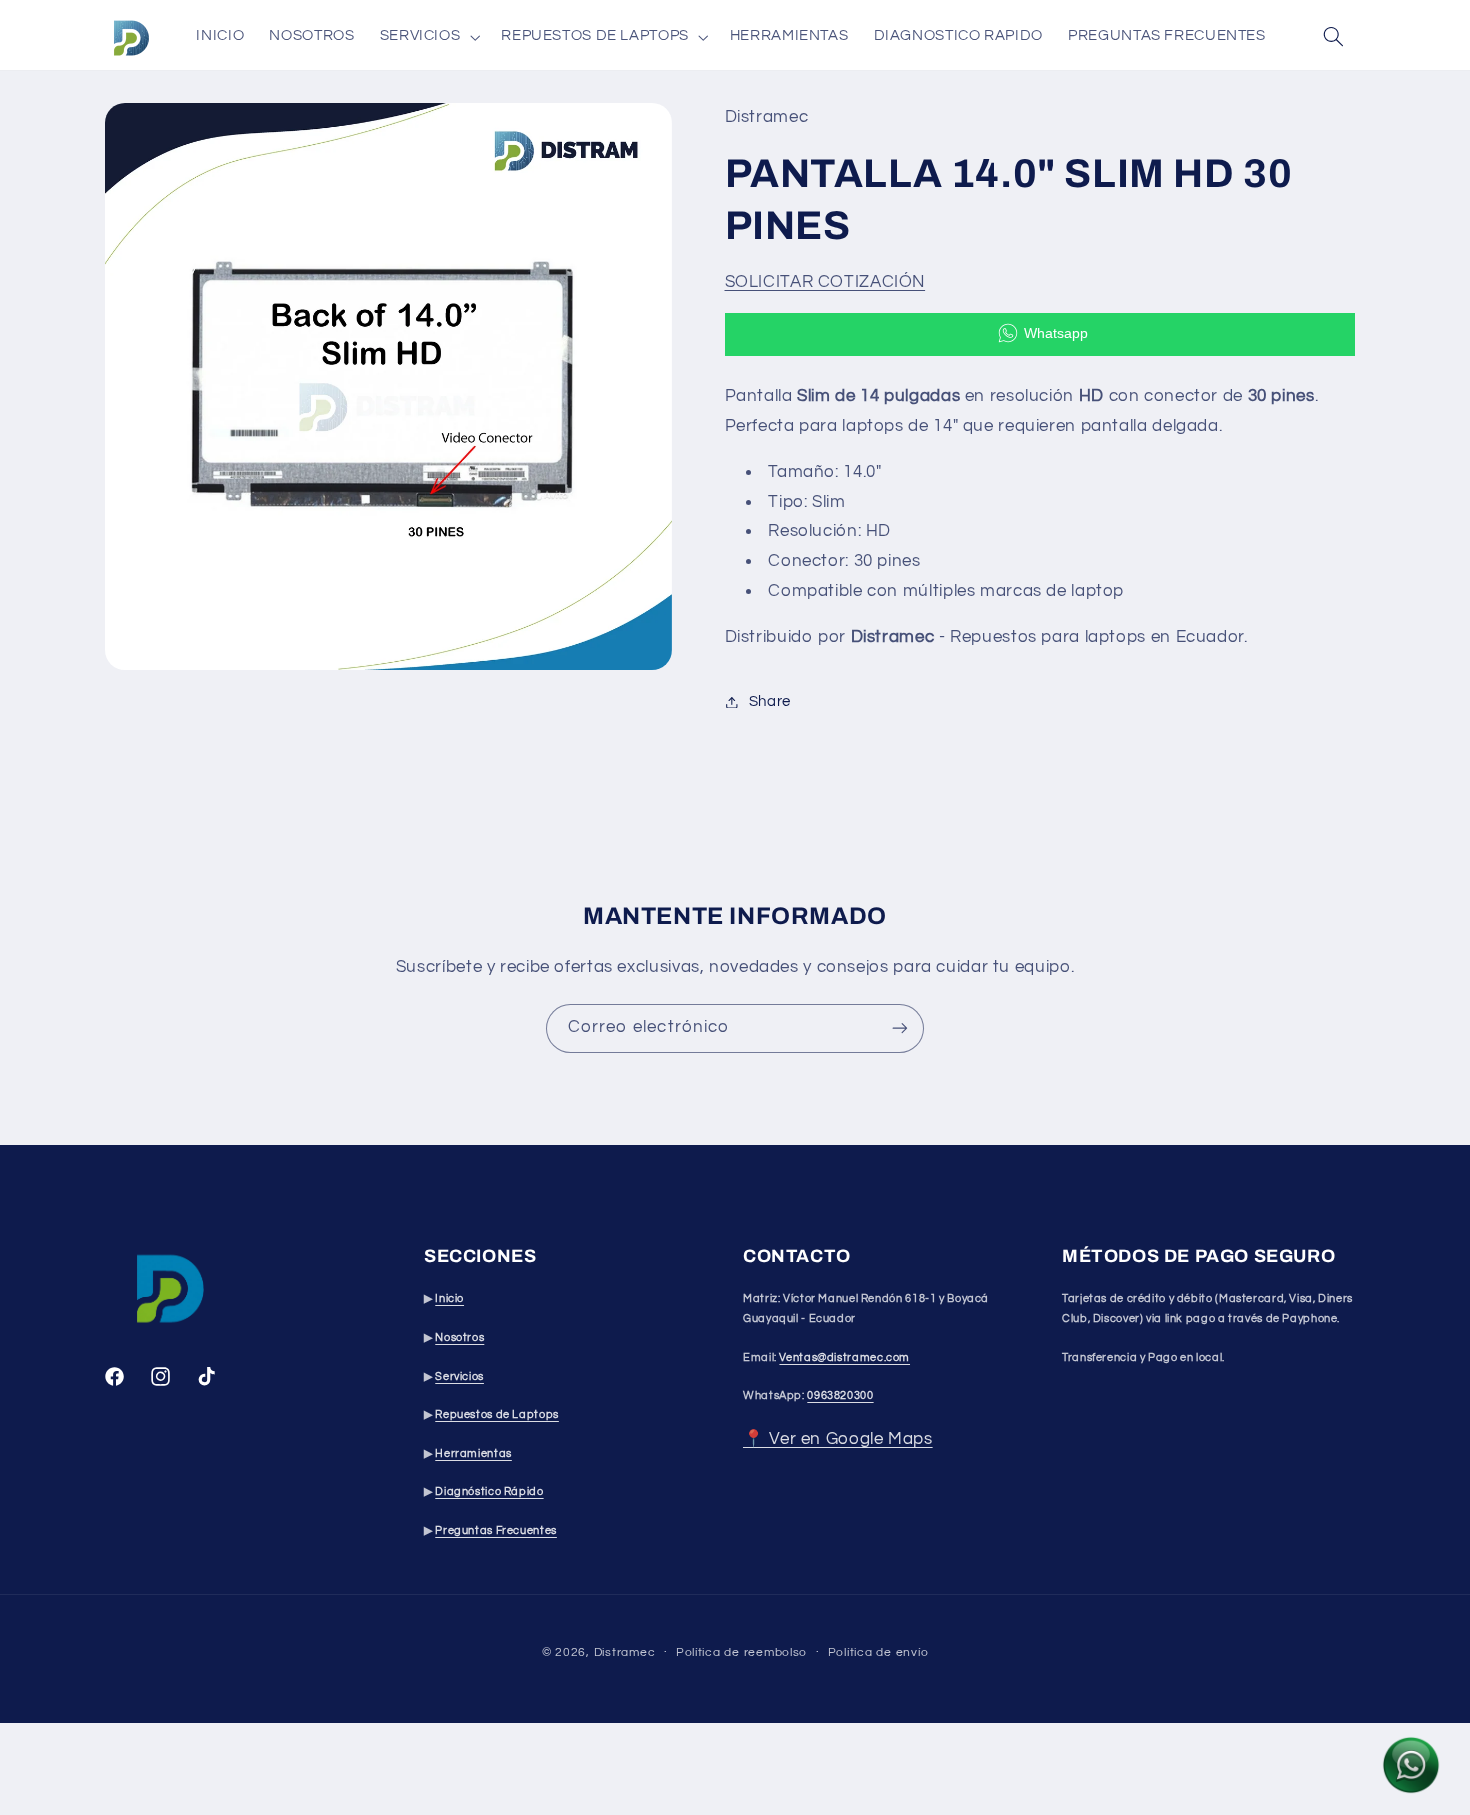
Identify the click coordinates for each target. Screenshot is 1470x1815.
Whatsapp (1056, 333)
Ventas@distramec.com (844, 1357)
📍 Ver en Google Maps (838, 1439)
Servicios (459, 1376)
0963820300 (840, 1396)
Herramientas (473, 1453)
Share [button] (770, 701)
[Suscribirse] (900, 1028)
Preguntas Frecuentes (496, 1530)
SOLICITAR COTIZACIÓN (825, 282)
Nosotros (459, 1337)
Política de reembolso (741, 1652)
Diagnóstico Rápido (489, 1492)
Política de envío (878, 1652)
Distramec (625, 1651)
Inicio (449, 1299)
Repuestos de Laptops (497, 1415)
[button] (428, 37)
